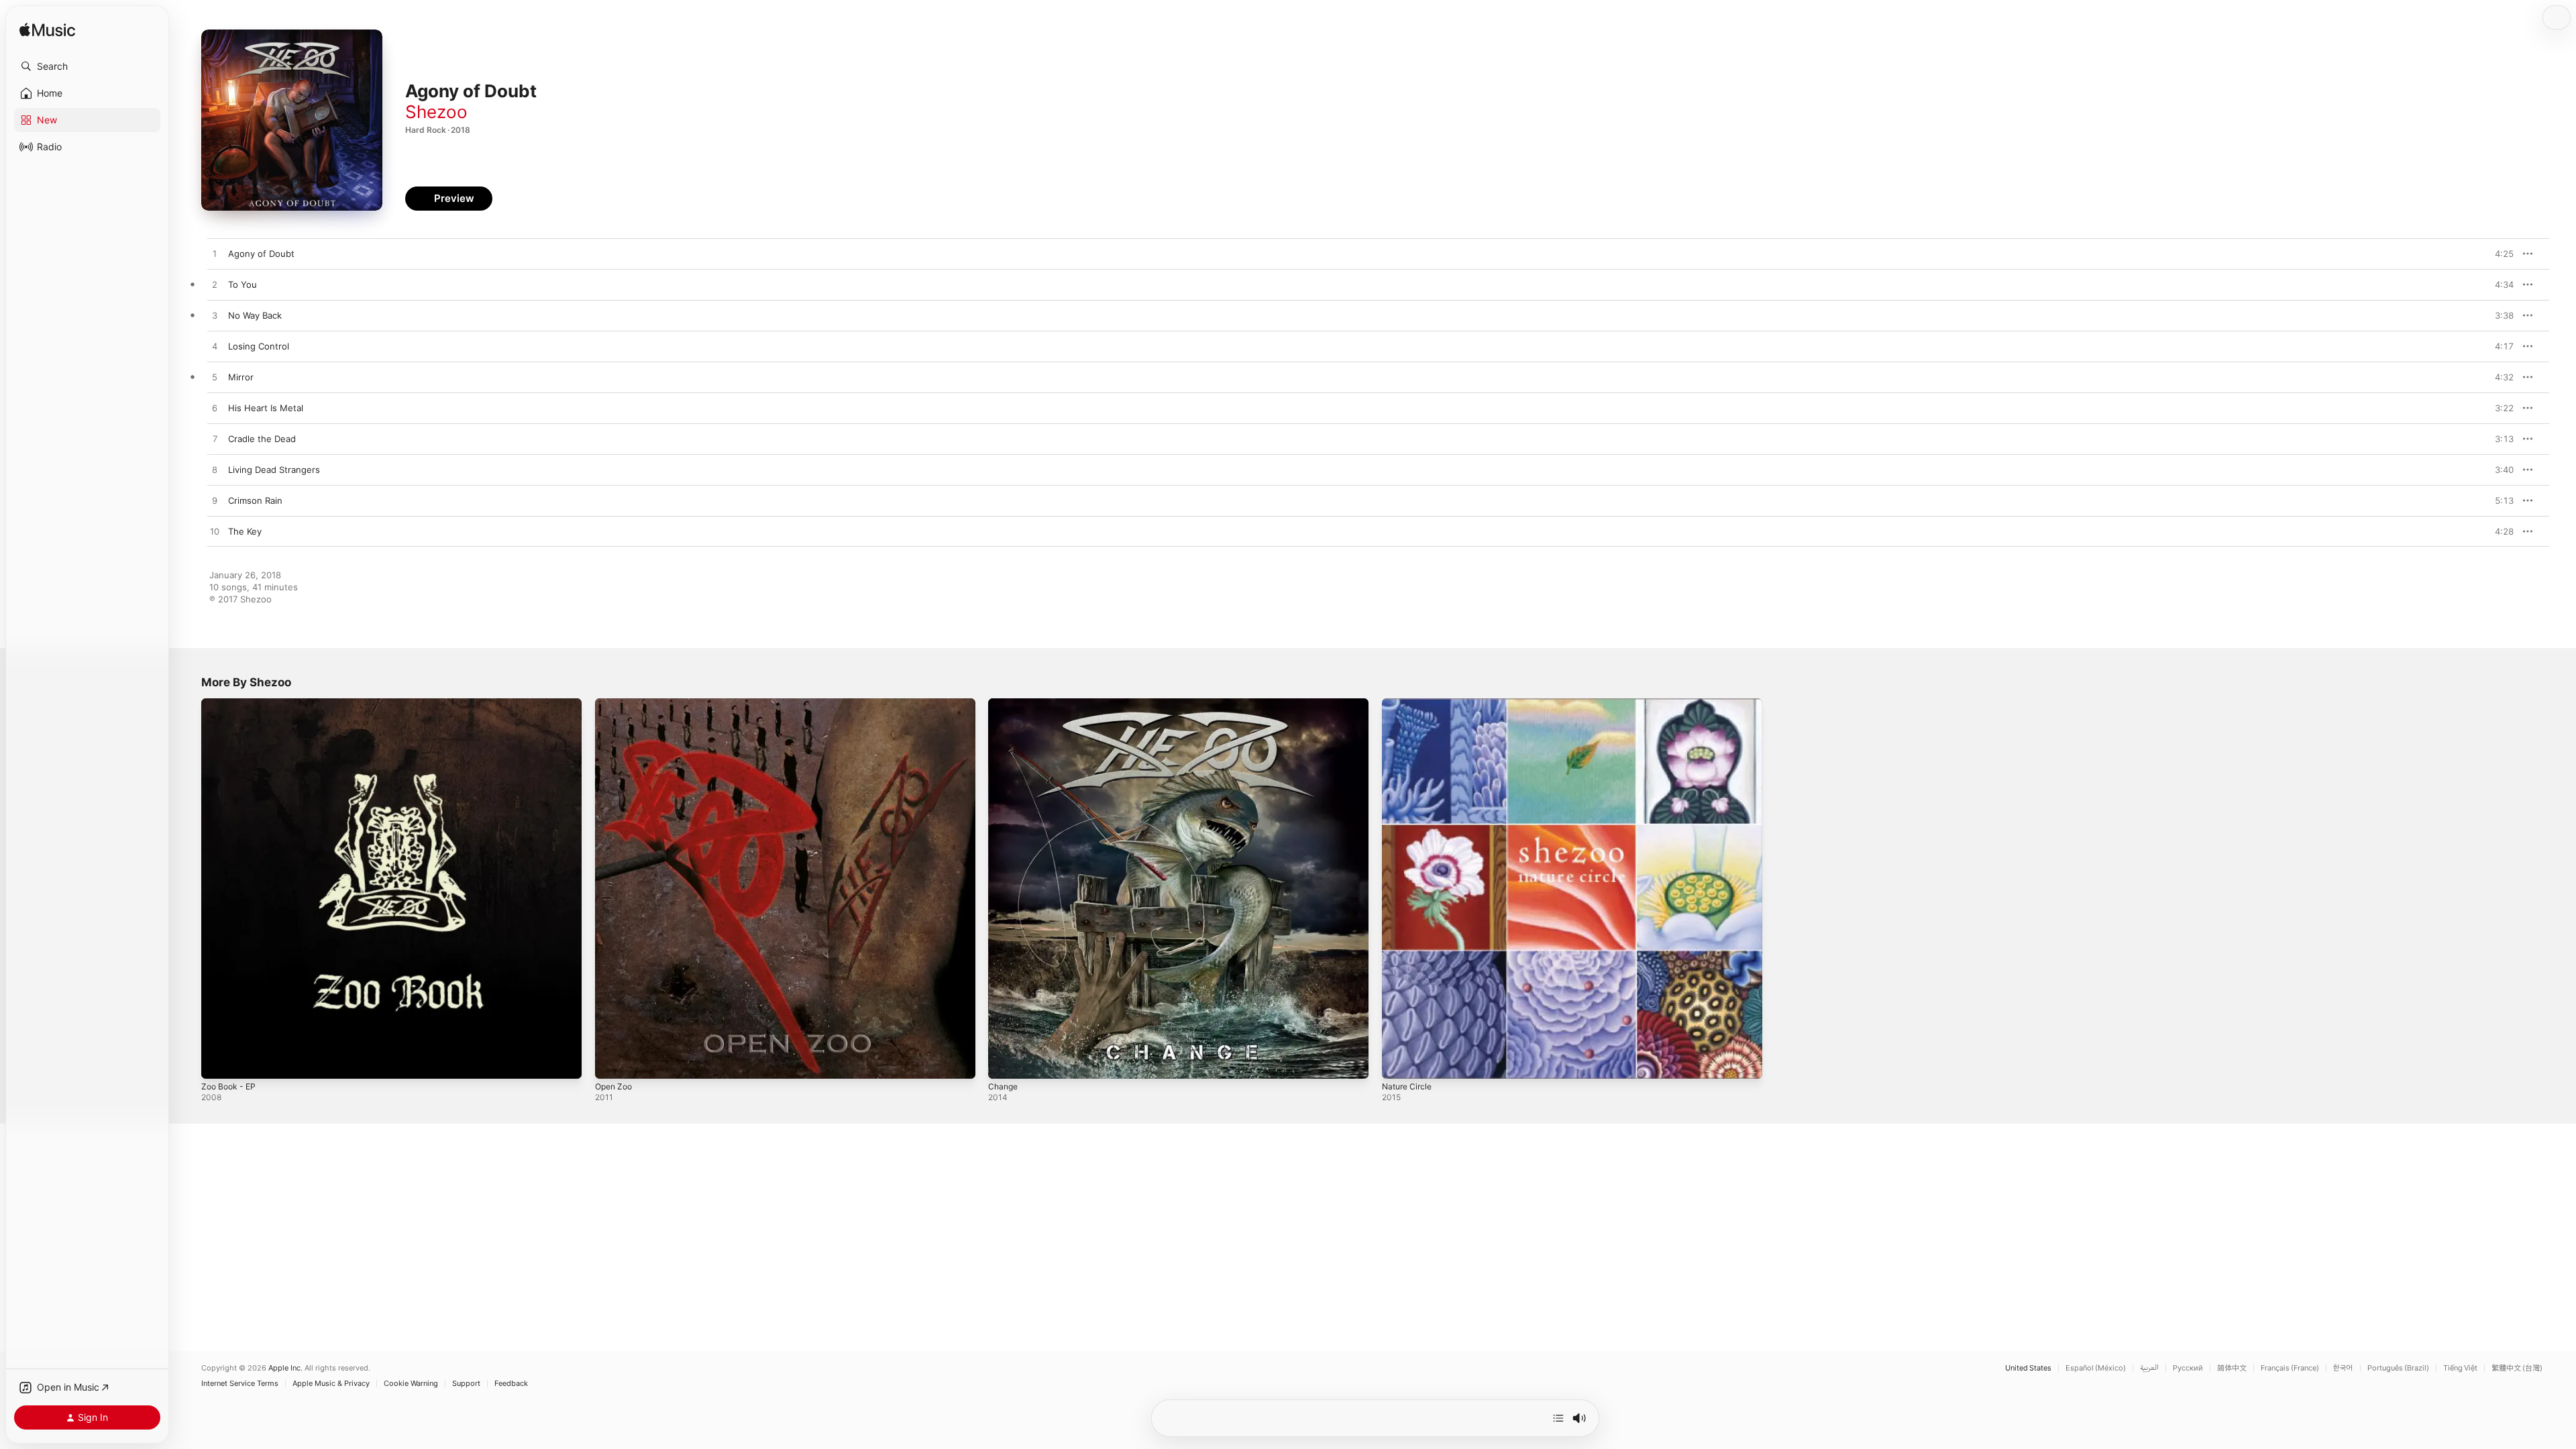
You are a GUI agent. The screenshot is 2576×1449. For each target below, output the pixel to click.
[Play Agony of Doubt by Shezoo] (215, 254)
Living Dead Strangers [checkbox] (274, 470)
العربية (2149, 1368)
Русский (2188, 1368)
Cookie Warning (411, 1384)
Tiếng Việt (2460, 1368)
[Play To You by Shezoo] (215, 285)
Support (466, 1384)
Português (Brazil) (2398, 1368)
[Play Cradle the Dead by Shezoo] (215, 439)
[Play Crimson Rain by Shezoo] (215, 501)
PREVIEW (2499, 254)
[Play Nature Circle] (1399, 1062)
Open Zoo (616, 704)
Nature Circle (1409, 704)
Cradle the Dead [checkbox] (262, 439)
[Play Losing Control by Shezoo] (215, 347)
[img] (47, 31)
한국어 (2343, 1368)
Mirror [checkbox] (241, 377)
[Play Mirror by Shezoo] (215, 378)
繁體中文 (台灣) (2517, 1368)
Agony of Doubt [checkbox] (261, 254)
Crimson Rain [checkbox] (255, 500)
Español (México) (2096, 1368)
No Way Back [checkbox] (255, 315)
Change (1004, 704)
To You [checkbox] (243, 284)
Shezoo (436, 112)
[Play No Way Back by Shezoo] (215, 316)
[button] (87, 66)
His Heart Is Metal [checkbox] (266, 408)
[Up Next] (1558, 1418)
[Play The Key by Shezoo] (215, 532)
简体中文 (2232, 1368)
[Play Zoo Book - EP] (218, 1062)
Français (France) (2290, 1368)
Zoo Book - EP (231, 704)
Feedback (511, 1384)
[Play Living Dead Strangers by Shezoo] (215, 470)
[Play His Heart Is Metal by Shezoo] (215, 409)
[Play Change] (1005, 1062)
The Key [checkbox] (245, 531)
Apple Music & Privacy (331, 1384)
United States (2028, 1368)
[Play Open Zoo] (612, 1062)
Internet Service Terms (240, 1384)
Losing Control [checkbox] (259, 346)
